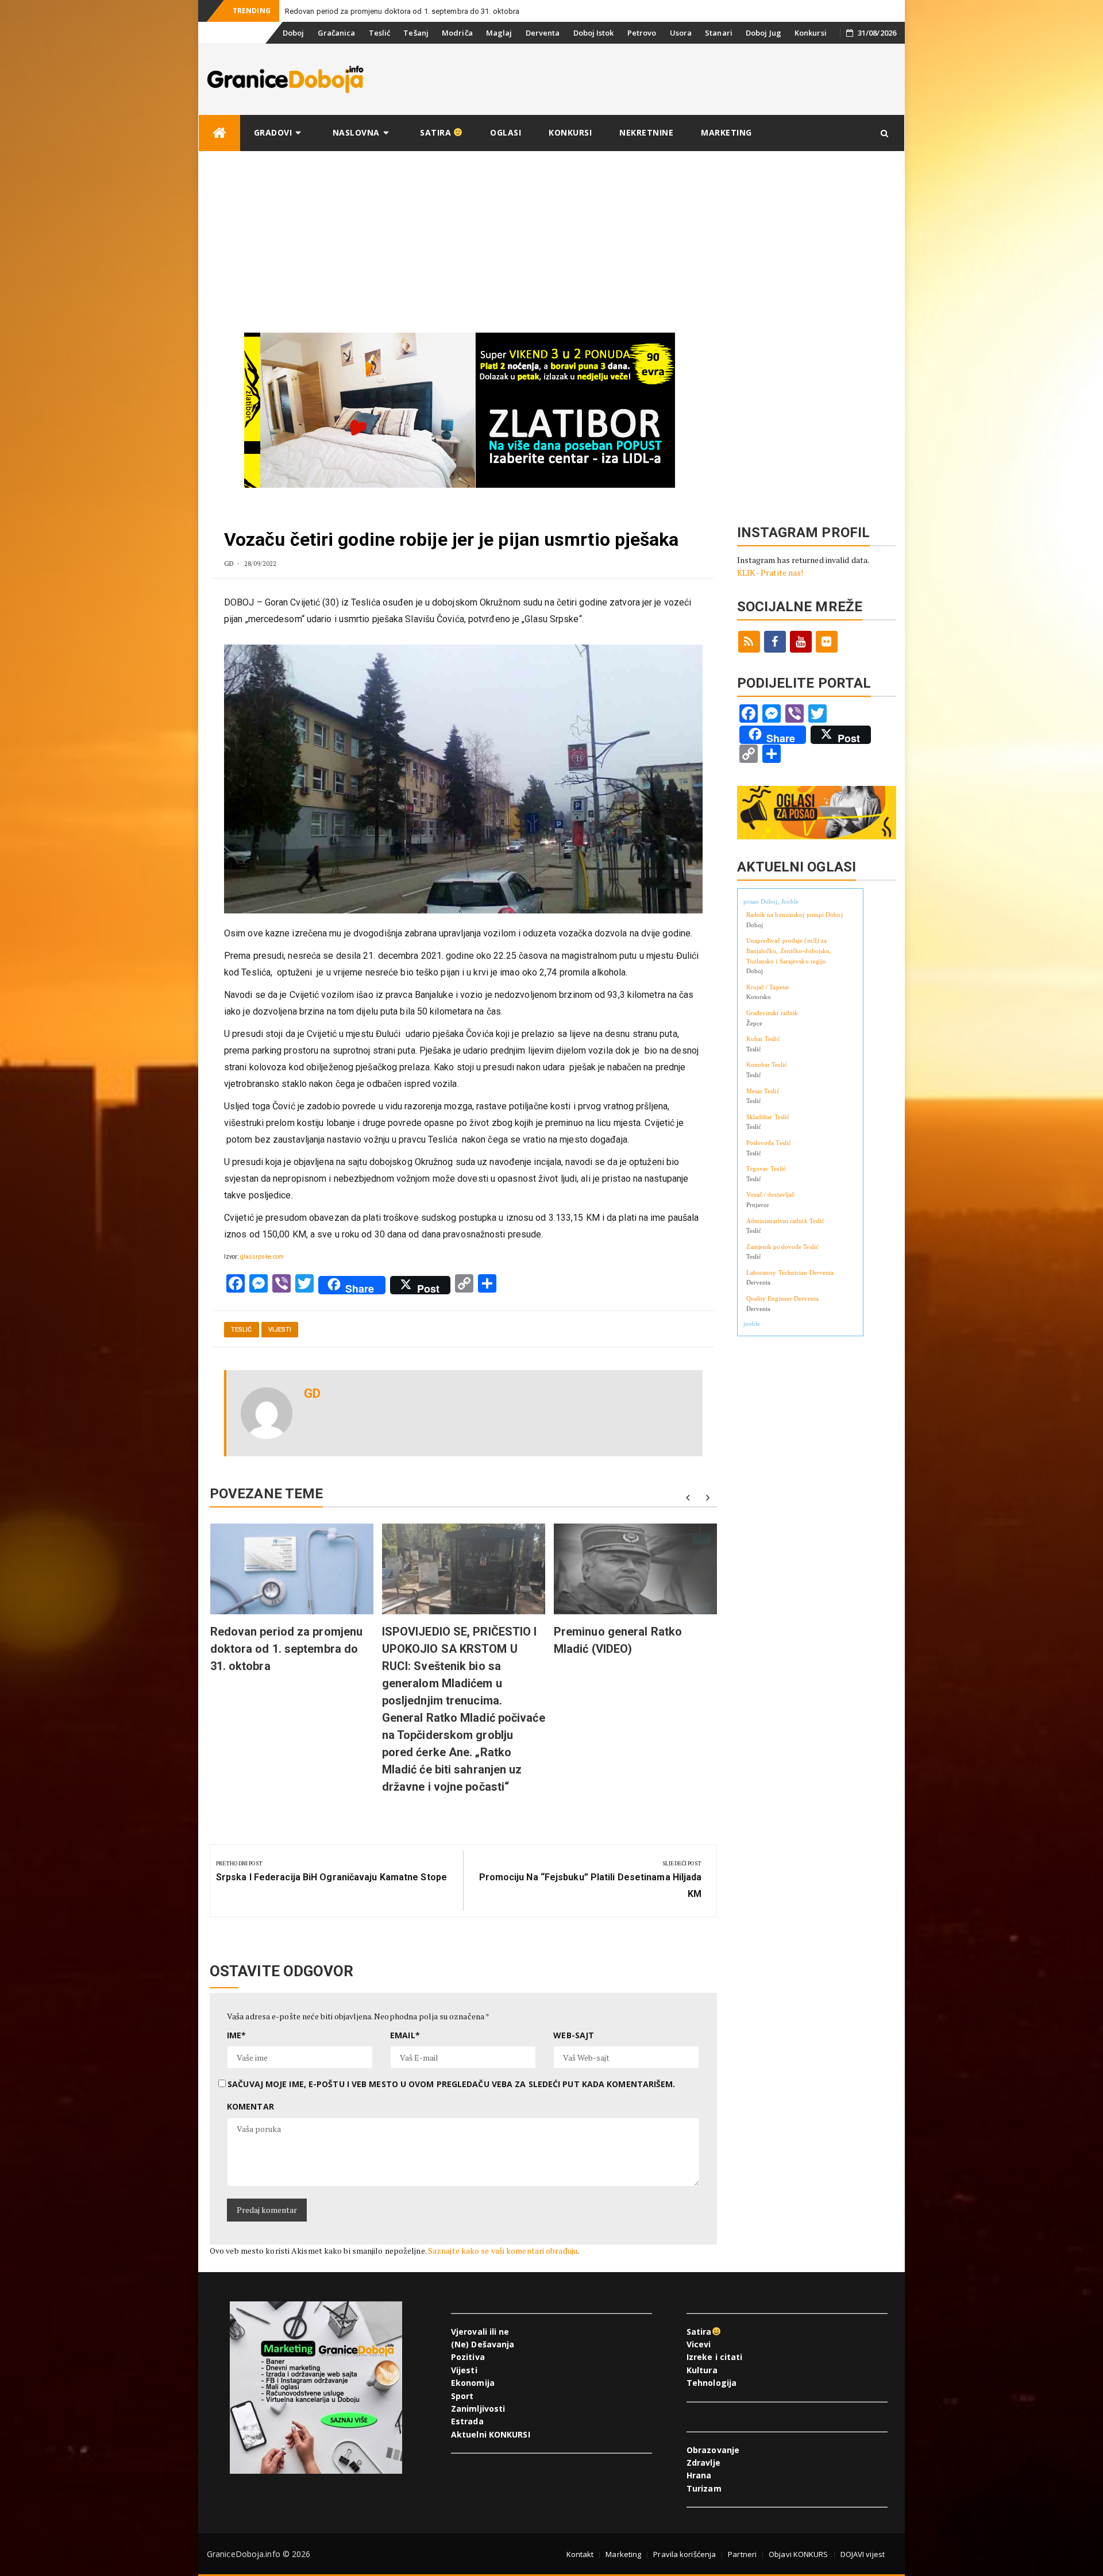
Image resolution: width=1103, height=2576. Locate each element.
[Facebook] (775, 642)
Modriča (457, 33)
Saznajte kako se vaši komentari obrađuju (503, 2251)
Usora (681, 33)
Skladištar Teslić (768, 1117)
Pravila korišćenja (684, 2554)
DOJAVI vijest (863, 2554)
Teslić (380, 33)
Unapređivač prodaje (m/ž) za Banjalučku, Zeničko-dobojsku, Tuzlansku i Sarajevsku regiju (789, 950)
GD (229, 563)
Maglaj (499, 33)
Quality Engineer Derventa (783, 1298)
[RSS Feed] (749, 642)
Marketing (726, 132)
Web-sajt (574, 2035)
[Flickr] (827, 642)
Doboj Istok (594, 33)
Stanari (719, 33)
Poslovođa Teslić (769, 1143)
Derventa (543, 33)
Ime (236, 2035)
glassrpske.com (262, 1257)
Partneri (742, 2554)
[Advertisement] (551, 238)
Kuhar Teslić (763, 1039)
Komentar (250, 2106)
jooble (752, 1324)
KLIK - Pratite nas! (770, 572)
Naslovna (356, 132)
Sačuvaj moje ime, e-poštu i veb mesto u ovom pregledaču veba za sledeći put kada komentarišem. (451, 2084)
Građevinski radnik (772, 1013)
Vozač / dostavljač (771, 1194)
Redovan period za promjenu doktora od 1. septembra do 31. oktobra (402, 11)
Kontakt (580, 2554)
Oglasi (506, 132)
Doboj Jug (763, 33)
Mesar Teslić (763, 1091)
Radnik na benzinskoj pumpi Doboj (795, 915)
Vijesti (280, 1330)
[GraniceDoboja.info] (219, 133)
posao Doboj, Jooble (771, 901)
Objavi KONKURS (798, 2554)
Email (405, 2035)
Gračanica (337, 33)
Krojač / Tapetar (768, 987)
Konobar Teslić (767, 1065)
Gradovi (273, 132)
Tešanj (416, 33)
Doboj (294, 33)
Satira (437, 132)
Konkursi (811, 33)
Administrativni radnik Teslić (786, 1221)
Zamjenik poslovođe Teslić (783, 1247)
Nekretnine (646, 132)
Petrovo (642, 33)
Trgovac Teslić (766, 1169)
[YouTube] (801, 642)
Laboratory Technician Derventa (790, 1272)
